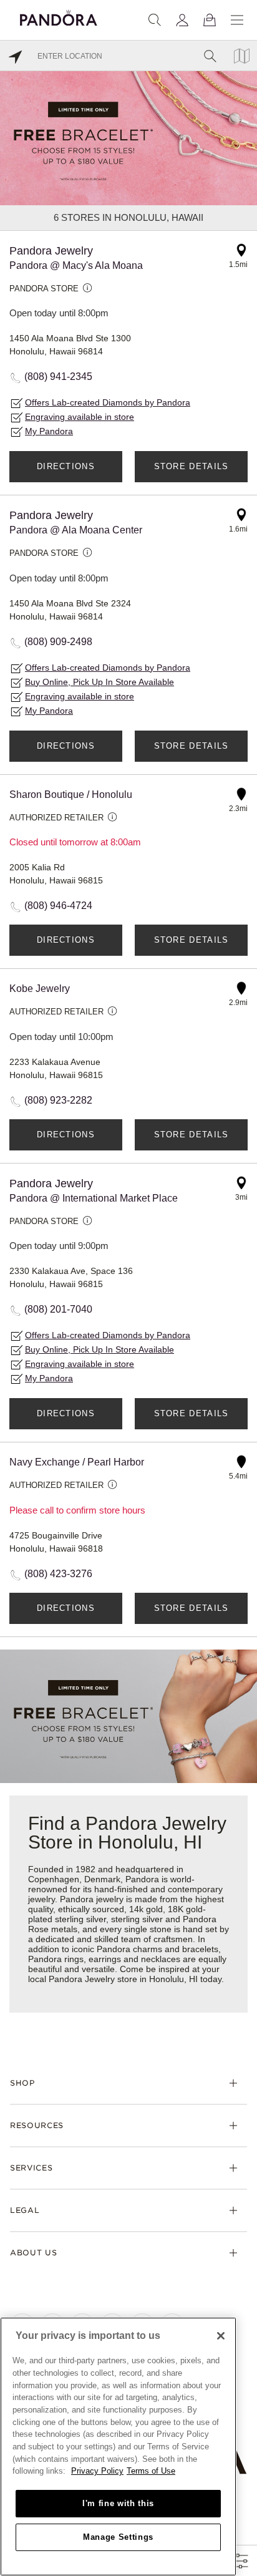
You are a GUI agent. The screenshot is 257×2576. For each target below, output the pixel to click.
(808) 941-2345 (58, 377)
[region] (118, 2447)
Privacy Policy (97, 2471)
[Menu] (237, 20)
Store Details (192, 466)
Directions (66, 466)
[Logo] (59, 16)
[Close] (221, 2336)
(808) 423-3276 (58, 1574)
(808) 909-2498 (58, 642)
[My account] (182, 20)
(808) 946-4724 (58, 906)
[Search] (155, 20)
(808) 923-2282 (58, 1100)
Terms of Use (151, 2471)
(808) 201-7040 (58, 1309)
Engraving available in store (80, 417)
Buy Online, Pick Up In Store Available (99, 682)
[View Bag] (210, 20)
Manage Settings (118, 2537)
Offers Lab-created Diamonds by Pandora (108, 402)
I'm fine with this (118, 2503)
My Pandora (49, 431)
